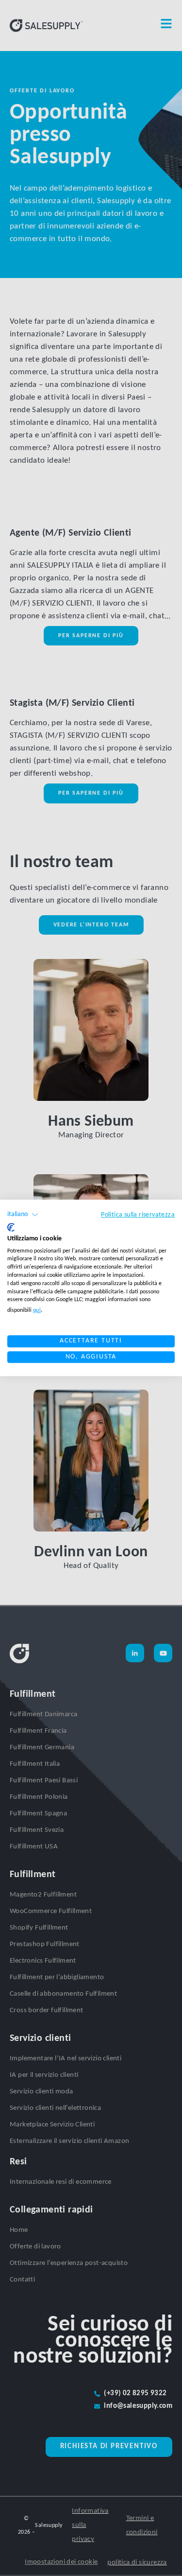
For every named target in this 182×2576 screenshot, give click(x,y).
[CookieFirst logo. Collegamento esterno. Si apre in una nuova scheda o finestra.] (11, 1227)
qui (37, 1310)
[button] (23, 1215)
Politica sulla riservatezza (138, 1215)
